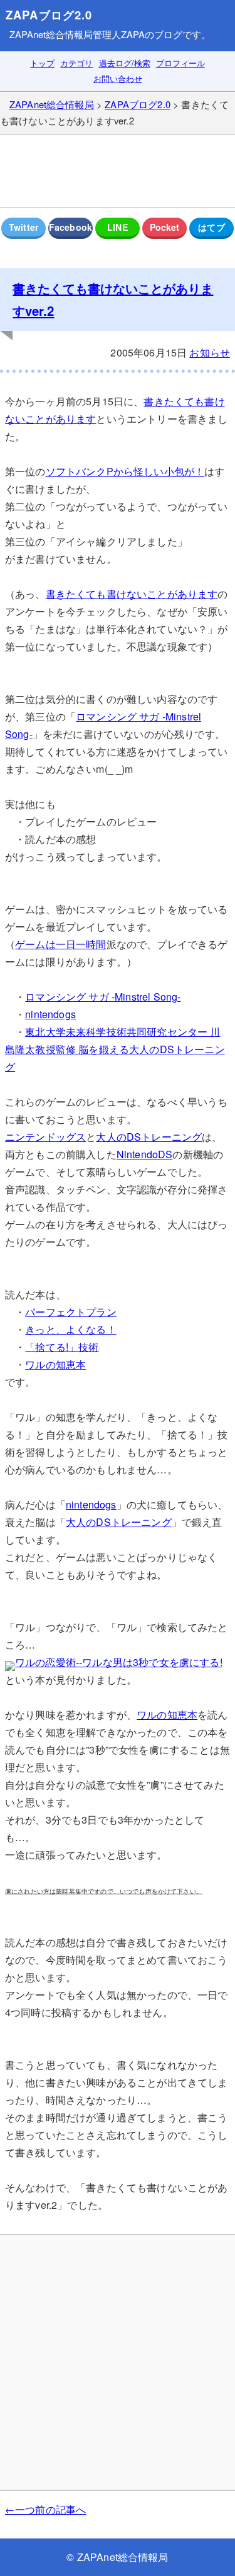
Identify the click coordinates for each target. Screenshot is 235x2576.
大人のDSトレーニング (149, 1137)
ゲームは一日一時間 (60, 944)
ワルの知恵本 (55, 1364)
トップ (42, 63)
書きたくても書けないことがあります (132, 594)
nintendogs (50, 1014)
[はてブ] (211, 228)
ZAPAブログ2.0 (49, 15)
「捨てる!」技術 (62, 1347)
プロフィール (180, 63)
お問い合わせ (118, 78)
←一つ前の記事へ (45, 2509)
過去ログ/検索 (125, 63)
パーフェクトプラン (70, 1312)
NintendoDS (145, 1154)
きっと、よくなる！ (70, 1329)
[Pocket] (164, 228)
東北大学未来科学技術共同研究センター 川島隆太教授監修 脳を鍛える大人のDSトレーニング (115, 1049)
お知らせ (210, 352)
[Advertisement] (118, 171)
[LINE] (118, 228)
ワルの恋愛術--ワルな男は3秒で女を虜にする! (119, 1662)
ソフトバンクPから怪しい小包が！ (125, 471)
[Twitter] (23, 228)
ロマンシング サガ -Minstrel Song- (103, 997)
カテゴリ (76, 63)
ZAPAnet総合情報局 (51, 34)
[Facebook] (70, 228)
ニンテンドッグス (45, 1137)
